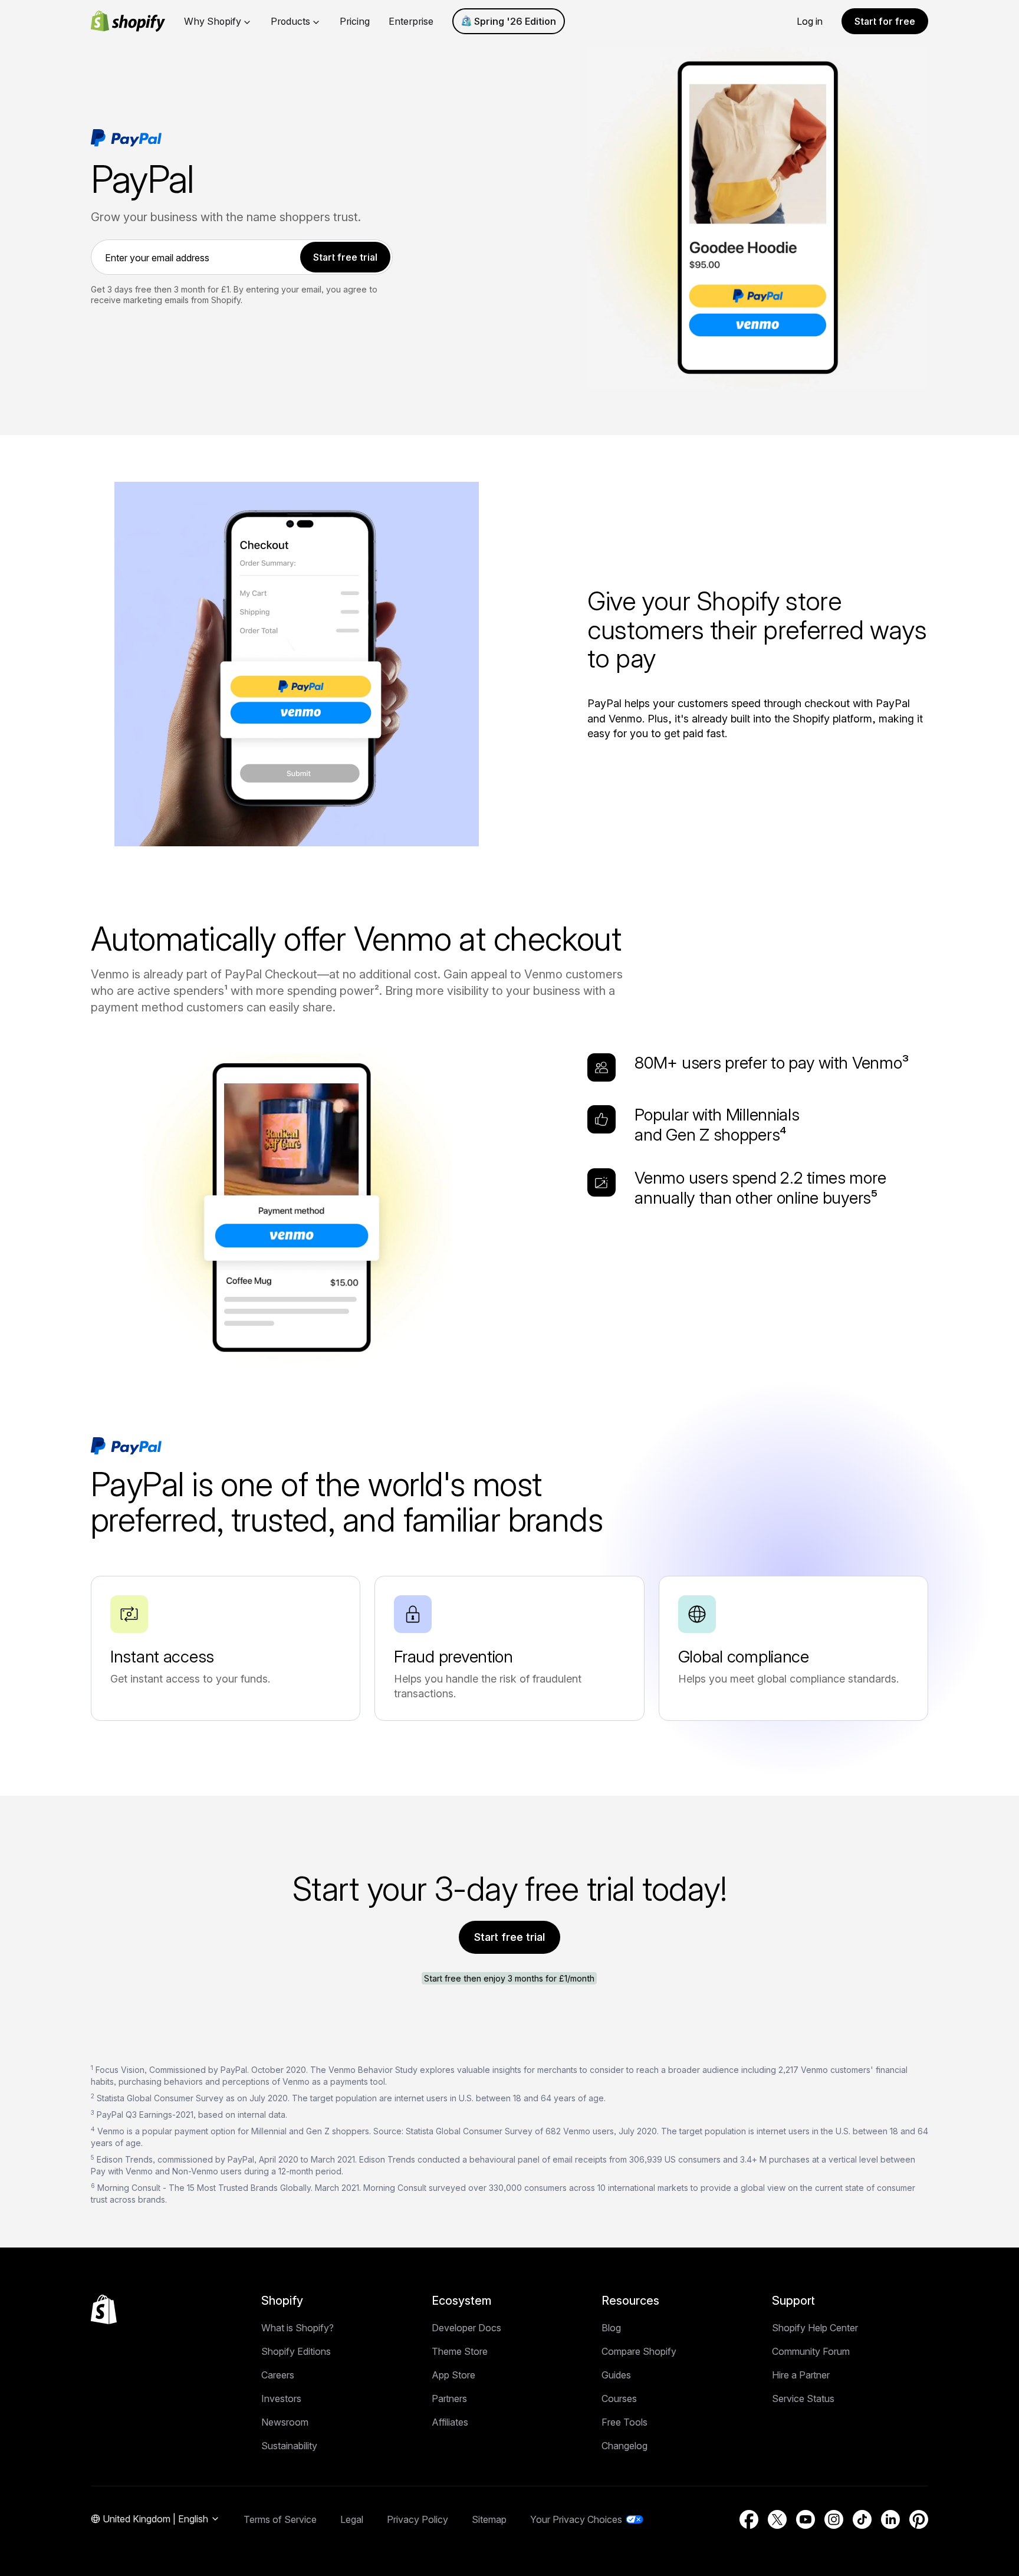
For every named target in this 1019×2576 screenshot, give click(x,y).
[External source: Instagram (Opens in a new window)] (834, 2519)
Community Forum (811, 2351)
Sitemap (489, 2519)
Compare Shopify (639, 2351)
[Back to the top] (104, 2309)
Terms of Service (280, 2519)
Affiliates (450, 2422)
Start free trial (509, 1937)
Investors (281, 2398)
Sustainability (289, 2446)
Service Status (803, 2398)
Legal (352, 2519)
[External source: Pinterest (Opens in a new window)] (919, 2519)
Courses (619, 2398)
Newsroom (285, 2422)
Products (290, 21)
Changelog (624, 2446)
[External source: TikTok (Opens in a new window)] (862, 2519)
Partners (449, 2398)
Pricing (355, 21)
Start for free (885, 21)
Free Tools (624, 2422)
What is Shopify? (298, 2328)
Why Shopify (213, 21)
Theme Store (460, 2351)
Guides (616, 2375)
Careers (278, 2375)
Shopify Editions (296, 2351)
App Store (453, 2375)
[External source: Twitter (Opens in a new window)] (777, 2519)
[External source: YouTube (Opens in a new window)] (806, 2519)
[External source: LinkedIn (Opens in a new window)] (890, 2519)
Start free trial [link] (345, 257)
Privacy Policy (418, 2519)
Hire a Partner (801, 2375)
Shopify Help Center (815, 2328)
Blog (611, 2328)
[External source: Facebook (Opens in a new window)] (749, 2519)
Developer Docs (466, 2328)
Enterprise (411, 21)
